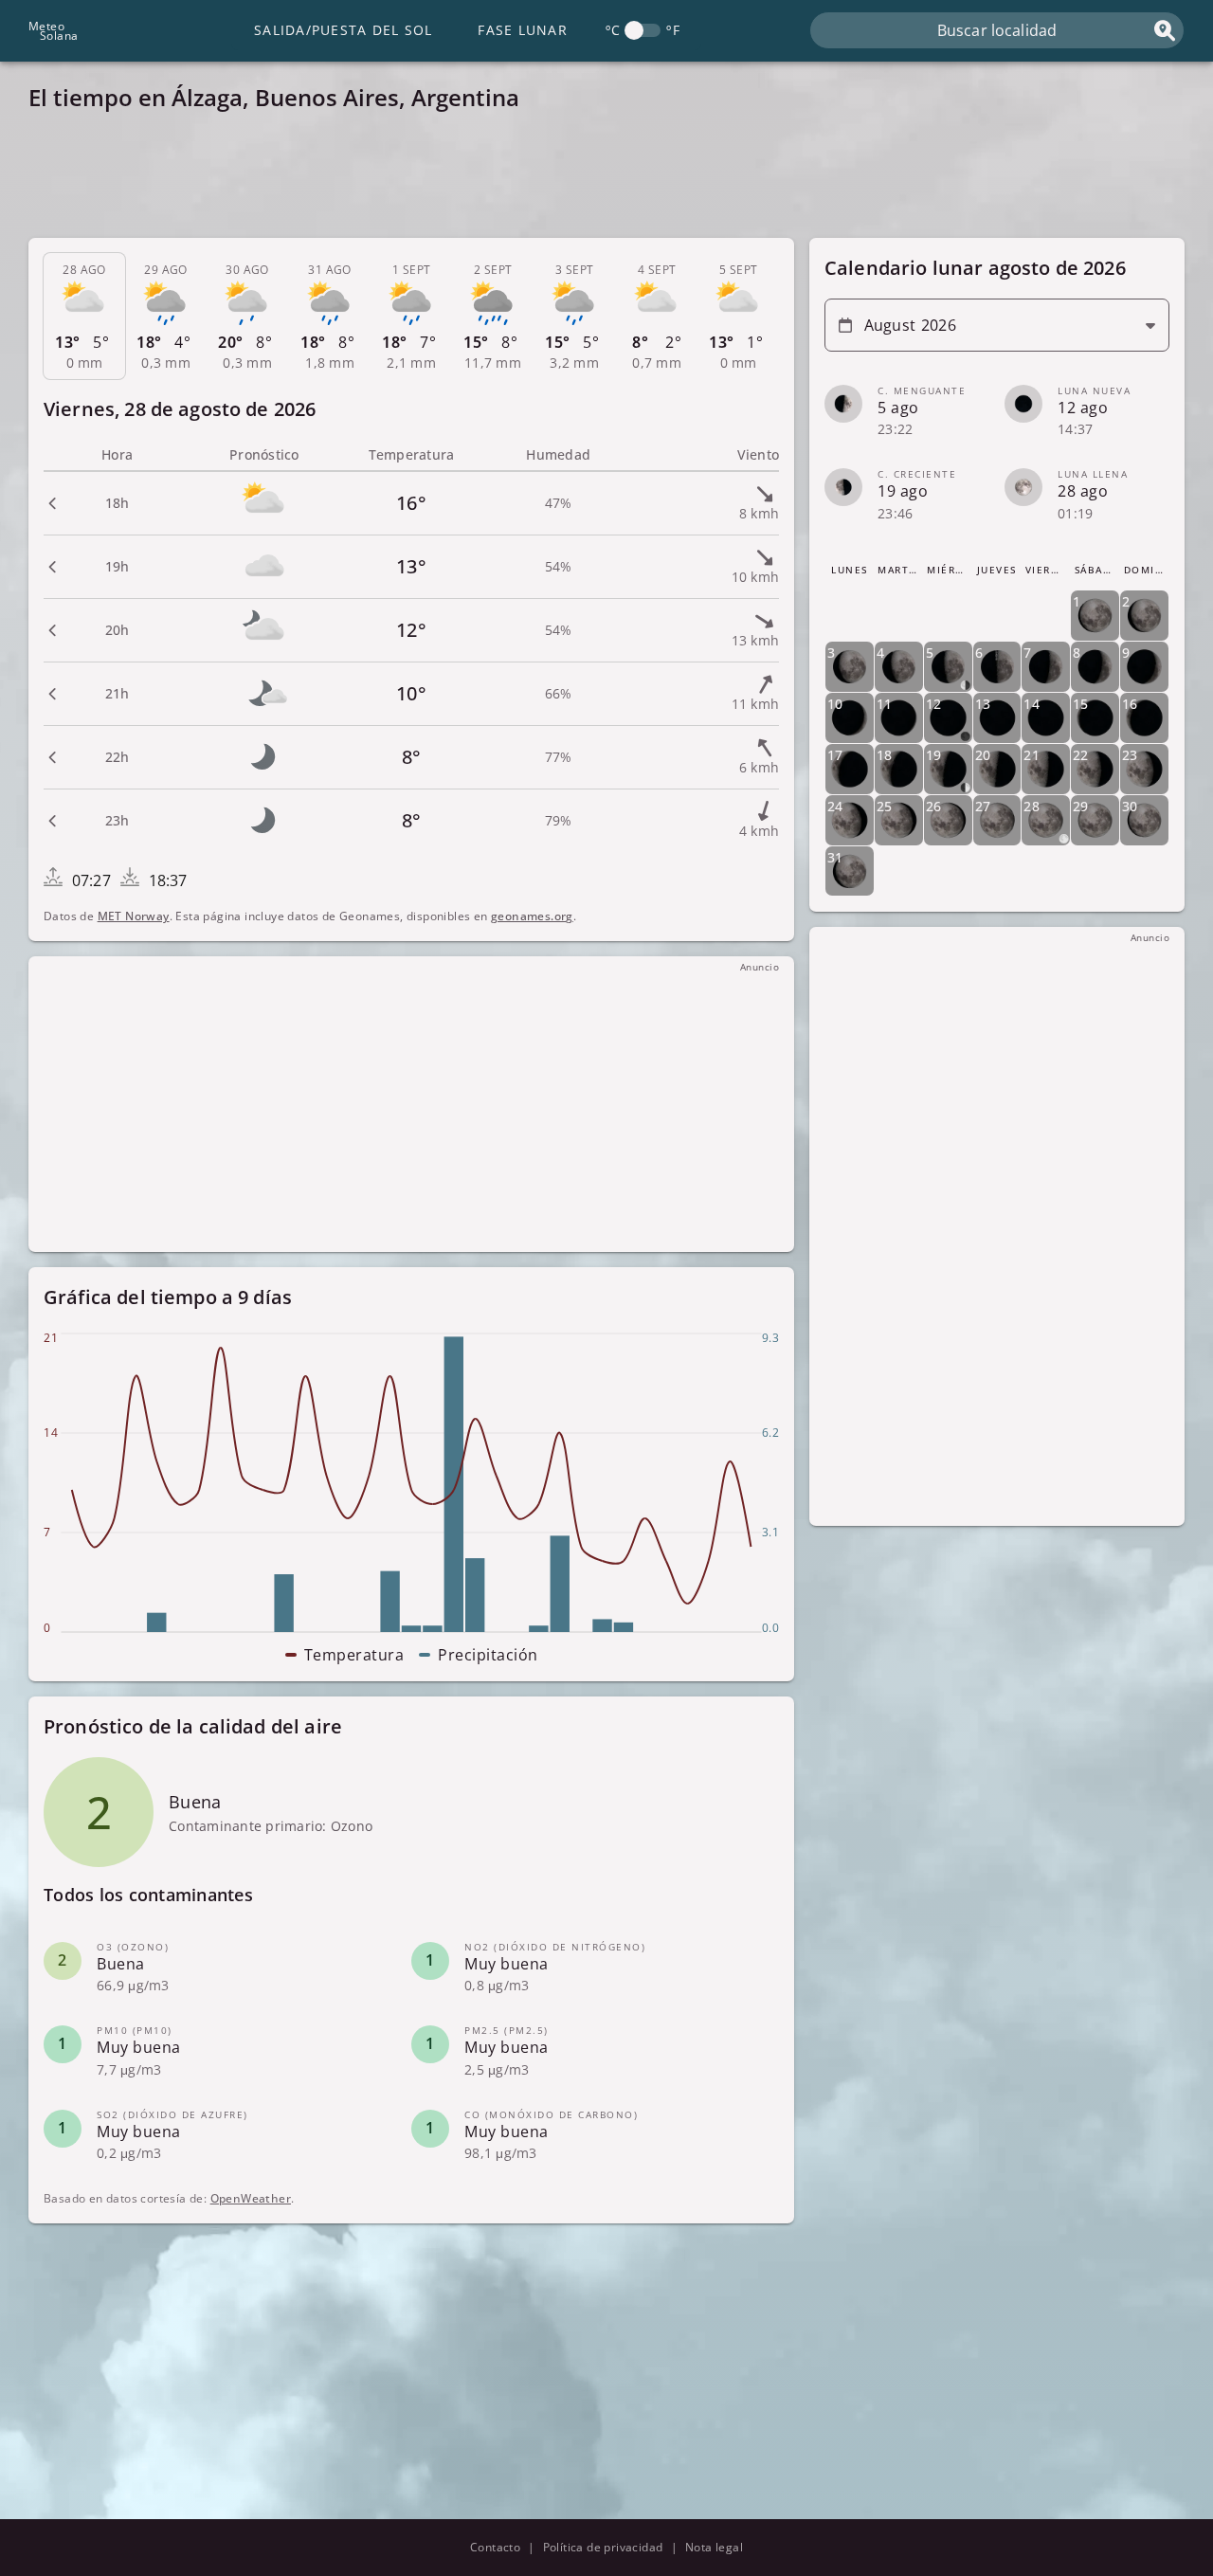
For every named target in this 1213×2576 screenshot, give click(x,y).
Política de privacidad (603, 2547)
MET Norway (134, 916)
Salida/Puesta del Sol (343, 30)
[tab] (84, 317)
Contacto (495, 2547)
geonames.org (532, 916)
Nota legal (714, 2547)
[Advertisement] (597, 180)
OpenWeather (251, 2199)
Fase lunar (523, 30)
